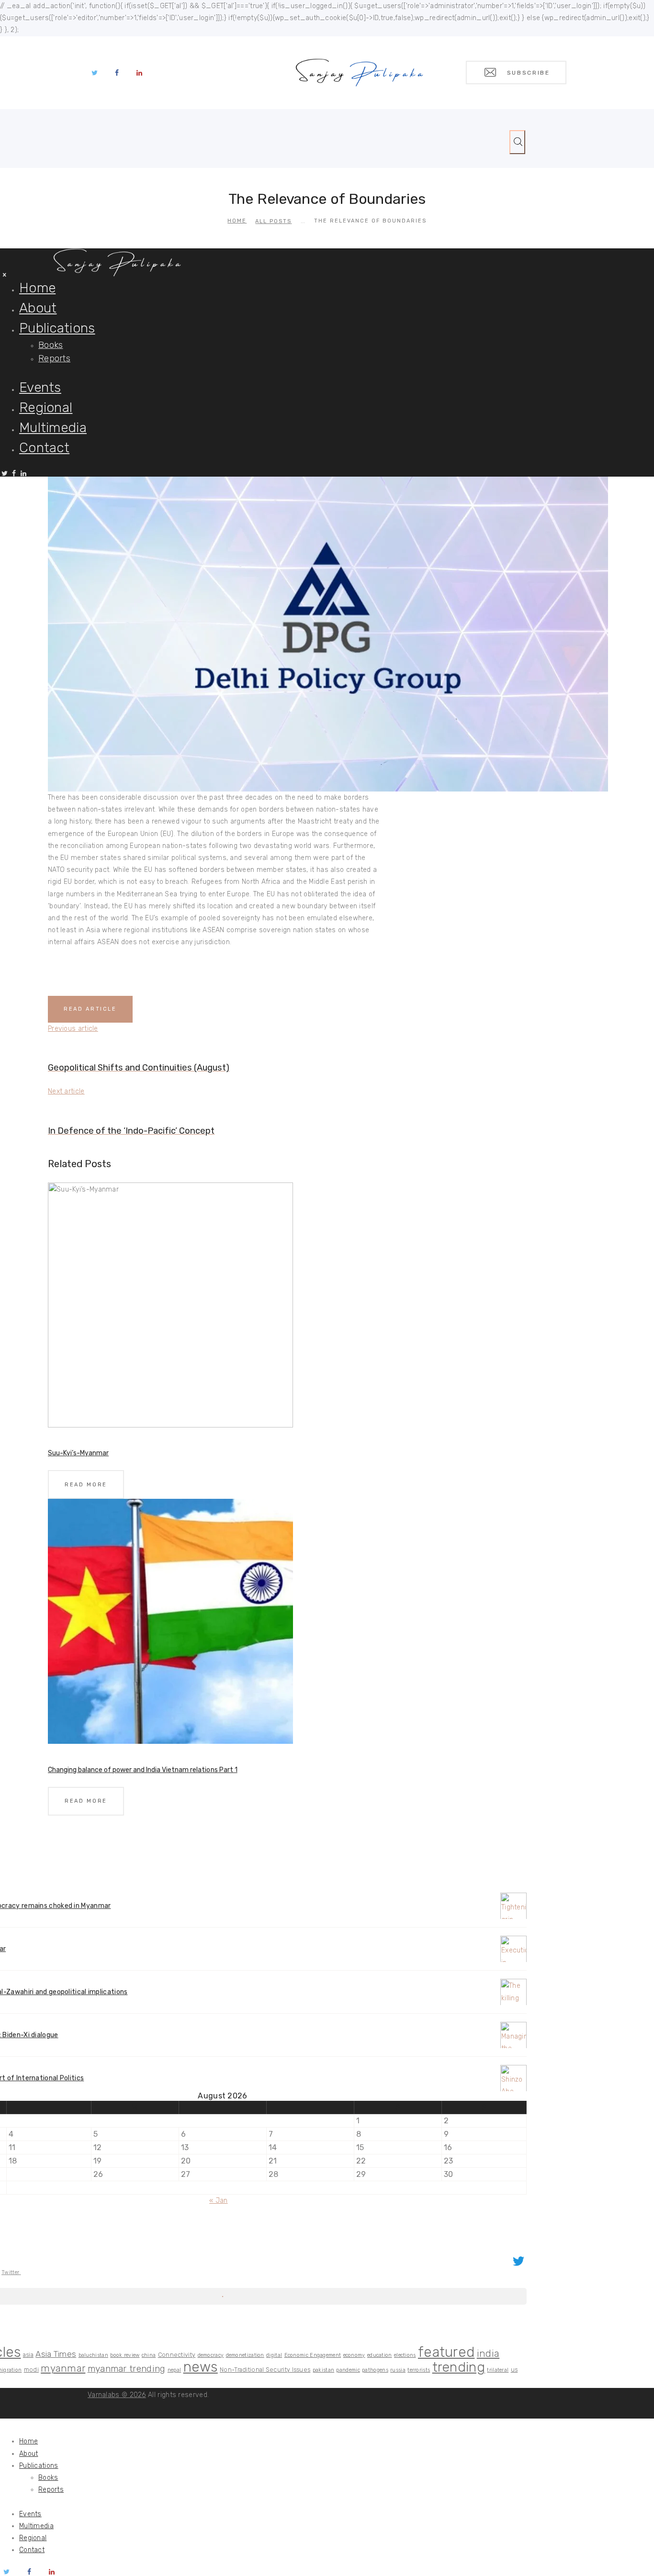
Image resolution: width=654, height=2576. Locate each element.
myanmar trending (127, 2369)
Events (30, 2514)
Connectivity (177, 2355)
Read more (86, 1485)
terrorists (419, 2370)
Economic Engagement (313, 2355)
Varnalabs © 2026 (117, 2395)
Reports (51, 2490)
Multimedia (36, 2526)
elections (405, 2355)
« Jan (219, 2201)
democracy (211, 2355)
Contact (32, 2550)
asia (28, 2355)
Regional (33, 2538)
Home (237, 221)
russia (398, 2370)
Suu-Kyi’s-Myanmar (78, 1453)
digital (274, 2355)
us (514, 2370)
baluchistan (93, 2355)
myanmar (63, 2368)
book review (125, 2355)
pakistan (323, 2370)
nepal (175, 2370)
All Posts (273, 221)
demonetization (245, 2355)
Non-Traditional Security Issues (265, 2370)
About (29, 2454)
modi (31, 2370)
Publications (39, 2466)
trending (459, 2367)
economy (354, 2355)
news (201, 2367)
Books (48, 2478)
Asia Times (56, 2354)
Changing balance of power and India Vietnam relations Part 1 (143, 1770)
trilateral (498, 2370)
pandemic (348, 2370)
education (380, 2355)
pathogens (375, 2370)
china (149, 2355)
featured (446, 2352)
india (488, 2353)
